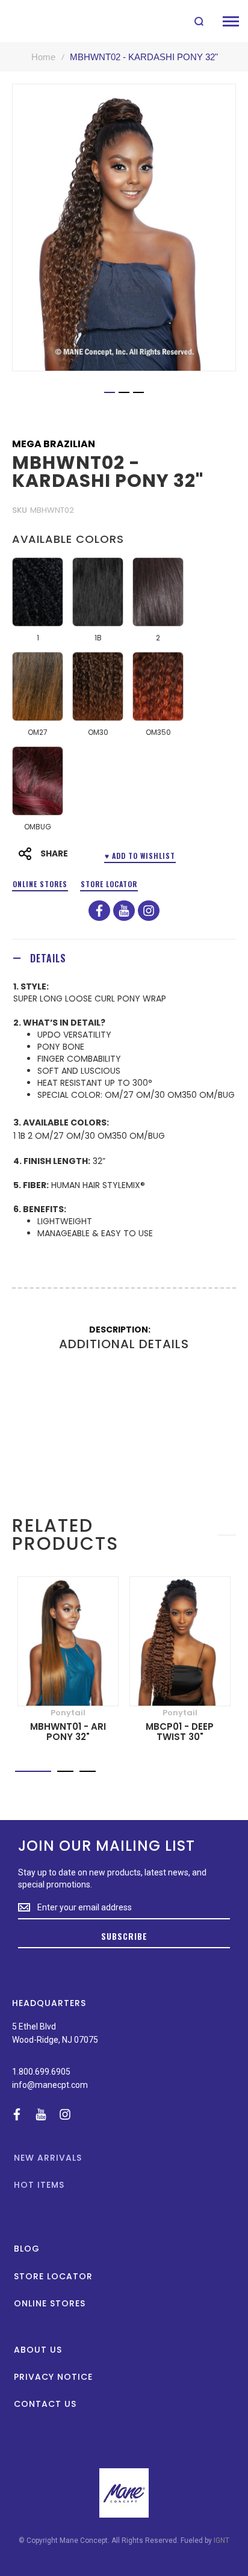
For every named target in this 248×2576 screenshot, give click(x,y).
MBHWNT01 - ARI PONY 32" (68, 1732)
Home (43, 57)
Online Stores (40, 884)
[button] (110, 392)
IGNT (222, 2540)
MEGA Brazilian (54, 444)
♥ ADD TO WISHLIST (140, 856)
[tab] (124, 958)
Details (48, 958)
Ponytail (68, 1713)
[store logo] (38, 21)
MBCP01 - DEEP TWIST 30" (180, 1732)
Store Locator (109, 884)
